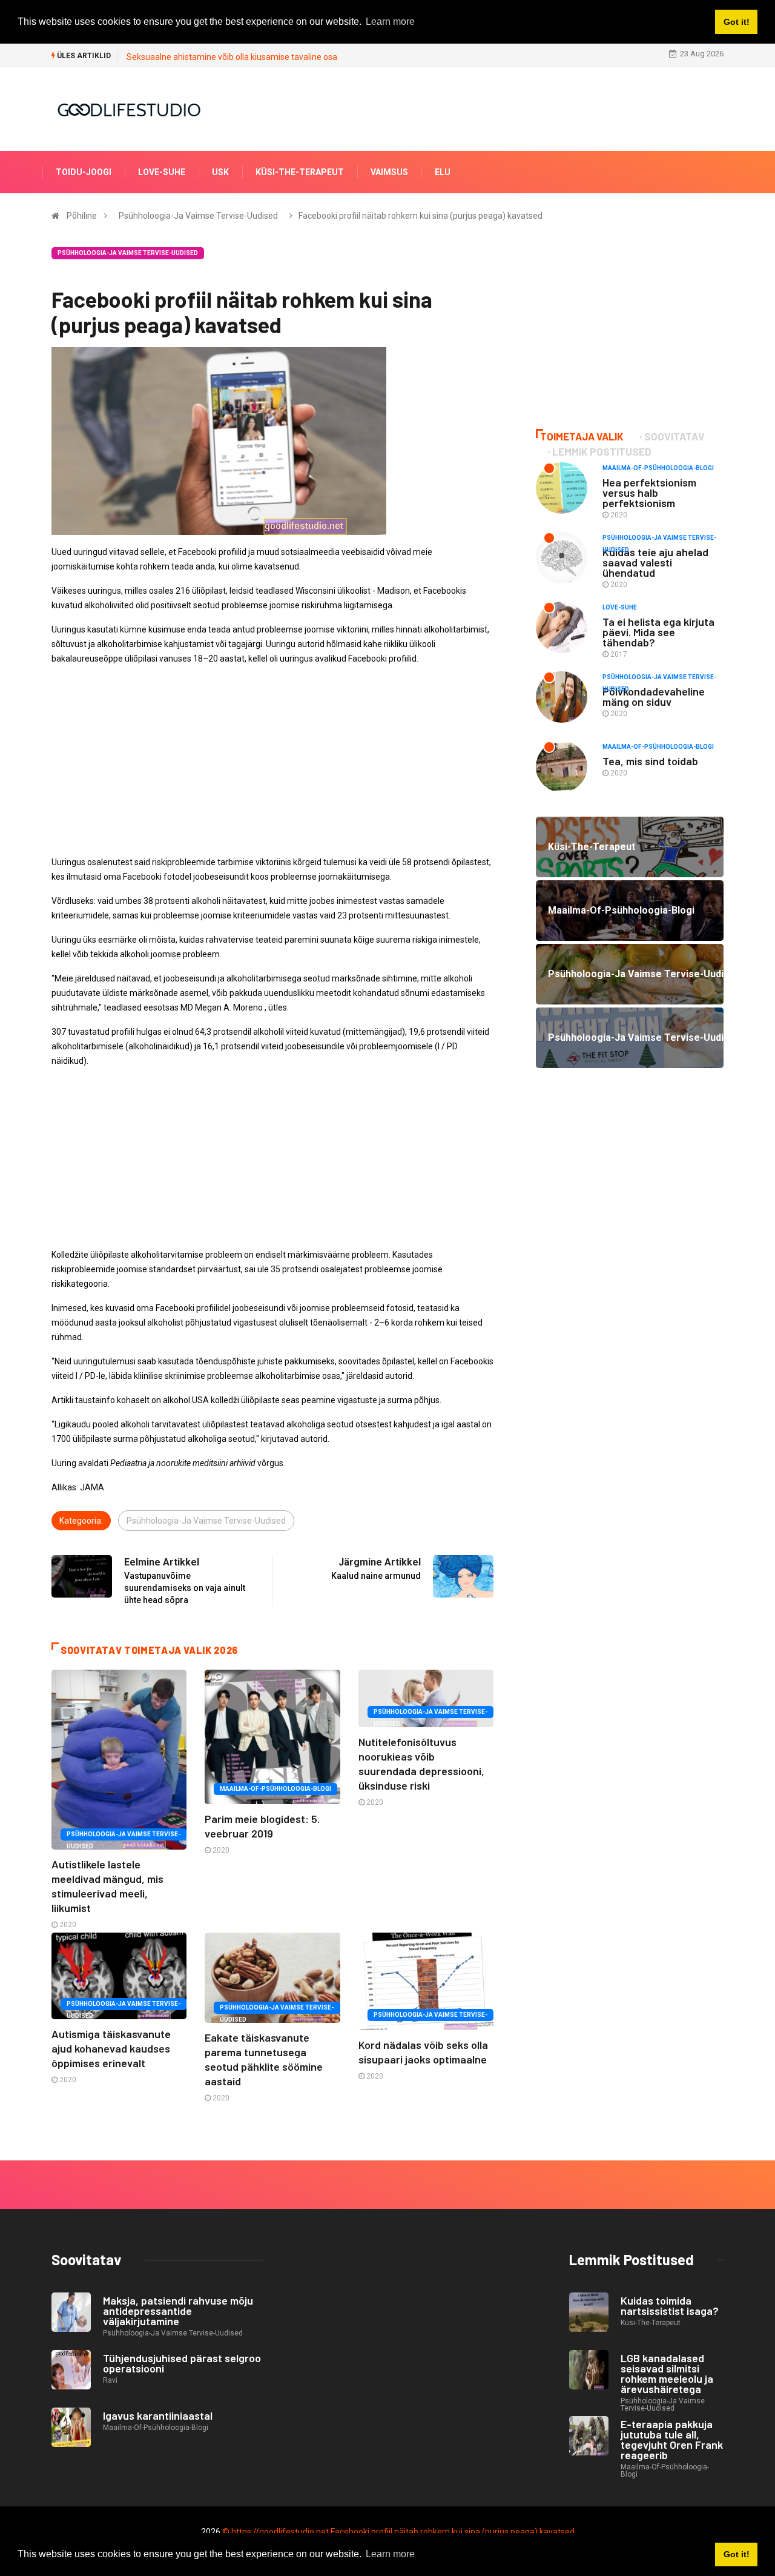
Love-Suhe (162, 172)
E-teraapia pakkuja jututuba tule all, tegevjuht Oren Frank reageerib (672, 2439)
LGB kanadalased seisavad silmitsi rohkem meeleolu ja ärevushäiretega (667, 2373)
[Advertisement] (272, 760)
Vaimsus (389, 172)
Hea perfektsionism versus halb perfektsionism (649, 493)
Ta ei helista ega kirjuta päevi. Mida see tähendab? (658, 632)
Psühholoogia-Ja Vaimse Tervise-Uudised (198, 216)
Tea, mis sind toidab (650, 761)
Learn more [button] (390, 2554)
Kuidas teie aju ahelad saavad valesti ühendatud (655, 562)
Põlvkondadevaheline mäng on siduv (654, 696)
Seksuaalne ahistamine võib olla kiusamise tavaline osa (232, 57)
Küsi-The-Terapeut (300, 172)
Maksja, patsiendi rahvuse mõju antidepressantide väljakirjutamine (178, 2311)
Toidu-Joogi (84, 172)
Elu (443, 172)
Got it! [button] (737, 2554)
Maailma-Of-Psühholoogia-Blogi (275, 1789)
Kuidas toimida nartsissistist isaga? (670, 2305)
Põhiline (82, 216)
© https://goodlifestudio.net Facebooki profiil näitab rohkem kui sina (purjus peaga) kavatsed (398, 2532)
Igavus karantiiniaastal (158, 2415)
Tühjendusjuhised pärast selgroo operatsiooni (182, 2363)
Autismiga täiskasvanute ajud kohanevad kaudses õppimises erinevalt (111, 2048)
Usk (220, 172)
